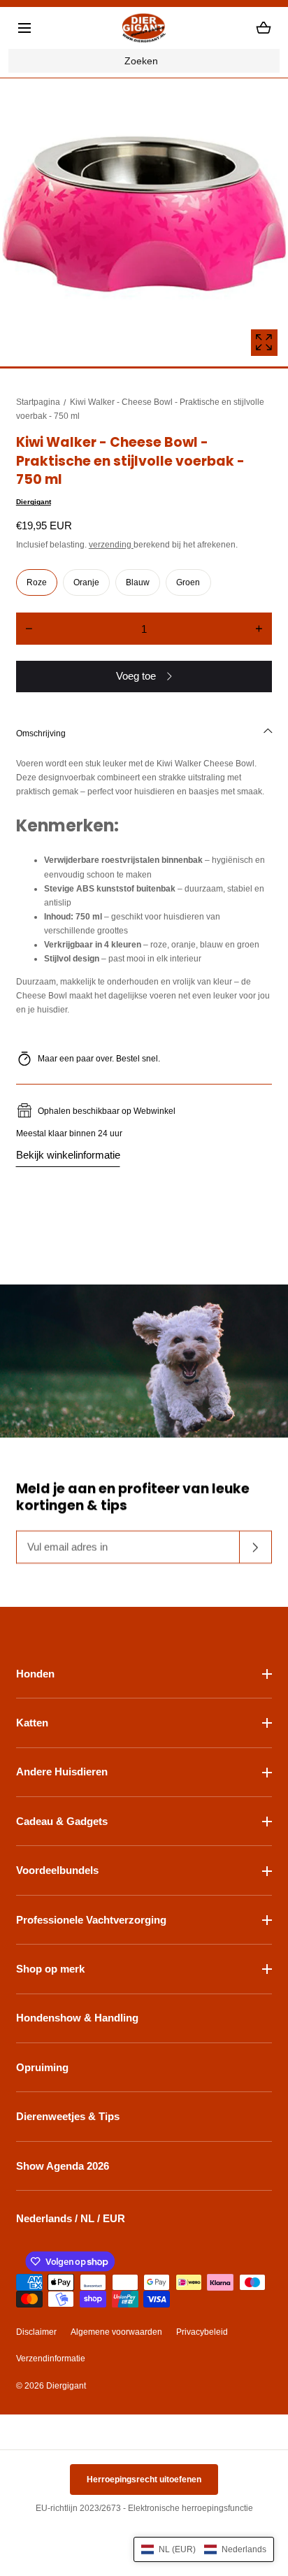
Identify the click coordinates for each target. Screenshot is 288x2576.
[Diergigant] (144, 28)
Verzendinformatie (51, 2359)
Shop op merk (50, 1969)
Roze (37, 582)
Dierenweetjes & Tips (68, 2116)
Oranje (86, 582)
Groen (188, 582)
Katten (32, 1723)
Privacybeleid (202, 2332)
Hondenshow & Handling (77, 2018)
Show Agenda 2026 (63, 2166)
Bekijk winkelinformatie (68, 1155)
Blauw (138, 582)
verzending (111, 545)
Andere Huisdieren (62, 1772)
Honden (35, 1674)
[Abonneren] (256, 1547)
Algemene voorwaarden (116, 2332)
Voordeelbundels (57, 1870)
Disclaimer (36, 2332)
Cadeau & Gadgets (62, 1821)
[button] (24, 28)
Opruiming (42, 2067)
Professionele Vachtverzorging (91, 1920)
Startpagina (38, 402)
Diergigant (34, 502)
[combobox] (144, 61)
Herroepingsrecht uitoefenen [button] (144, 2480)
